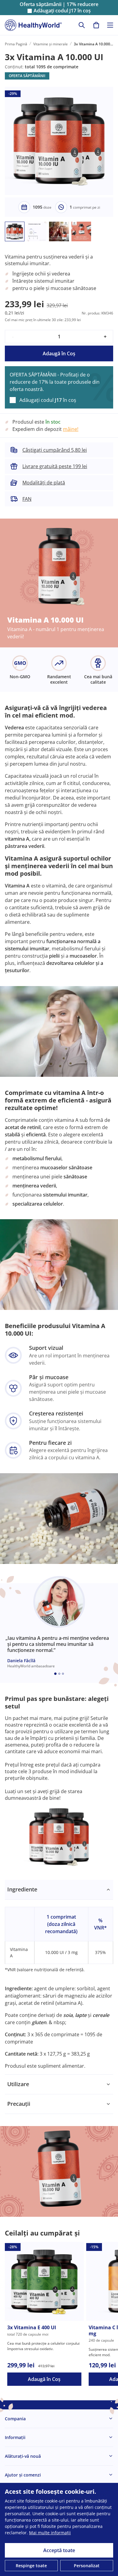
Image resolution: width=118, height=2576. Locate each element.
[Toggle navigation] (110, 25)
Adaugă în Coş (59, 353)
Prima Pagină (16, 44)
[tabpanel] (59, 1977)
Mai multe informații (50, 2533)
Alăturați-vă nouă (23, 2456)
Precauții (19, 2104)
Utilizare (18, 2084)
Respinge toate (31, 2566)
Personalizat (87, 2566)
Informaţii (15, 2437)
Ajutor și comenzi (23, 2475)
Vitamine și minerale (51, 44)
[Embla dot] (55, 1674)
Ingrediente (22, 1889)
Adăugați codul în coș (62, 11)
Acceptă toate (59, 2550)
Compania (15, 2419)
